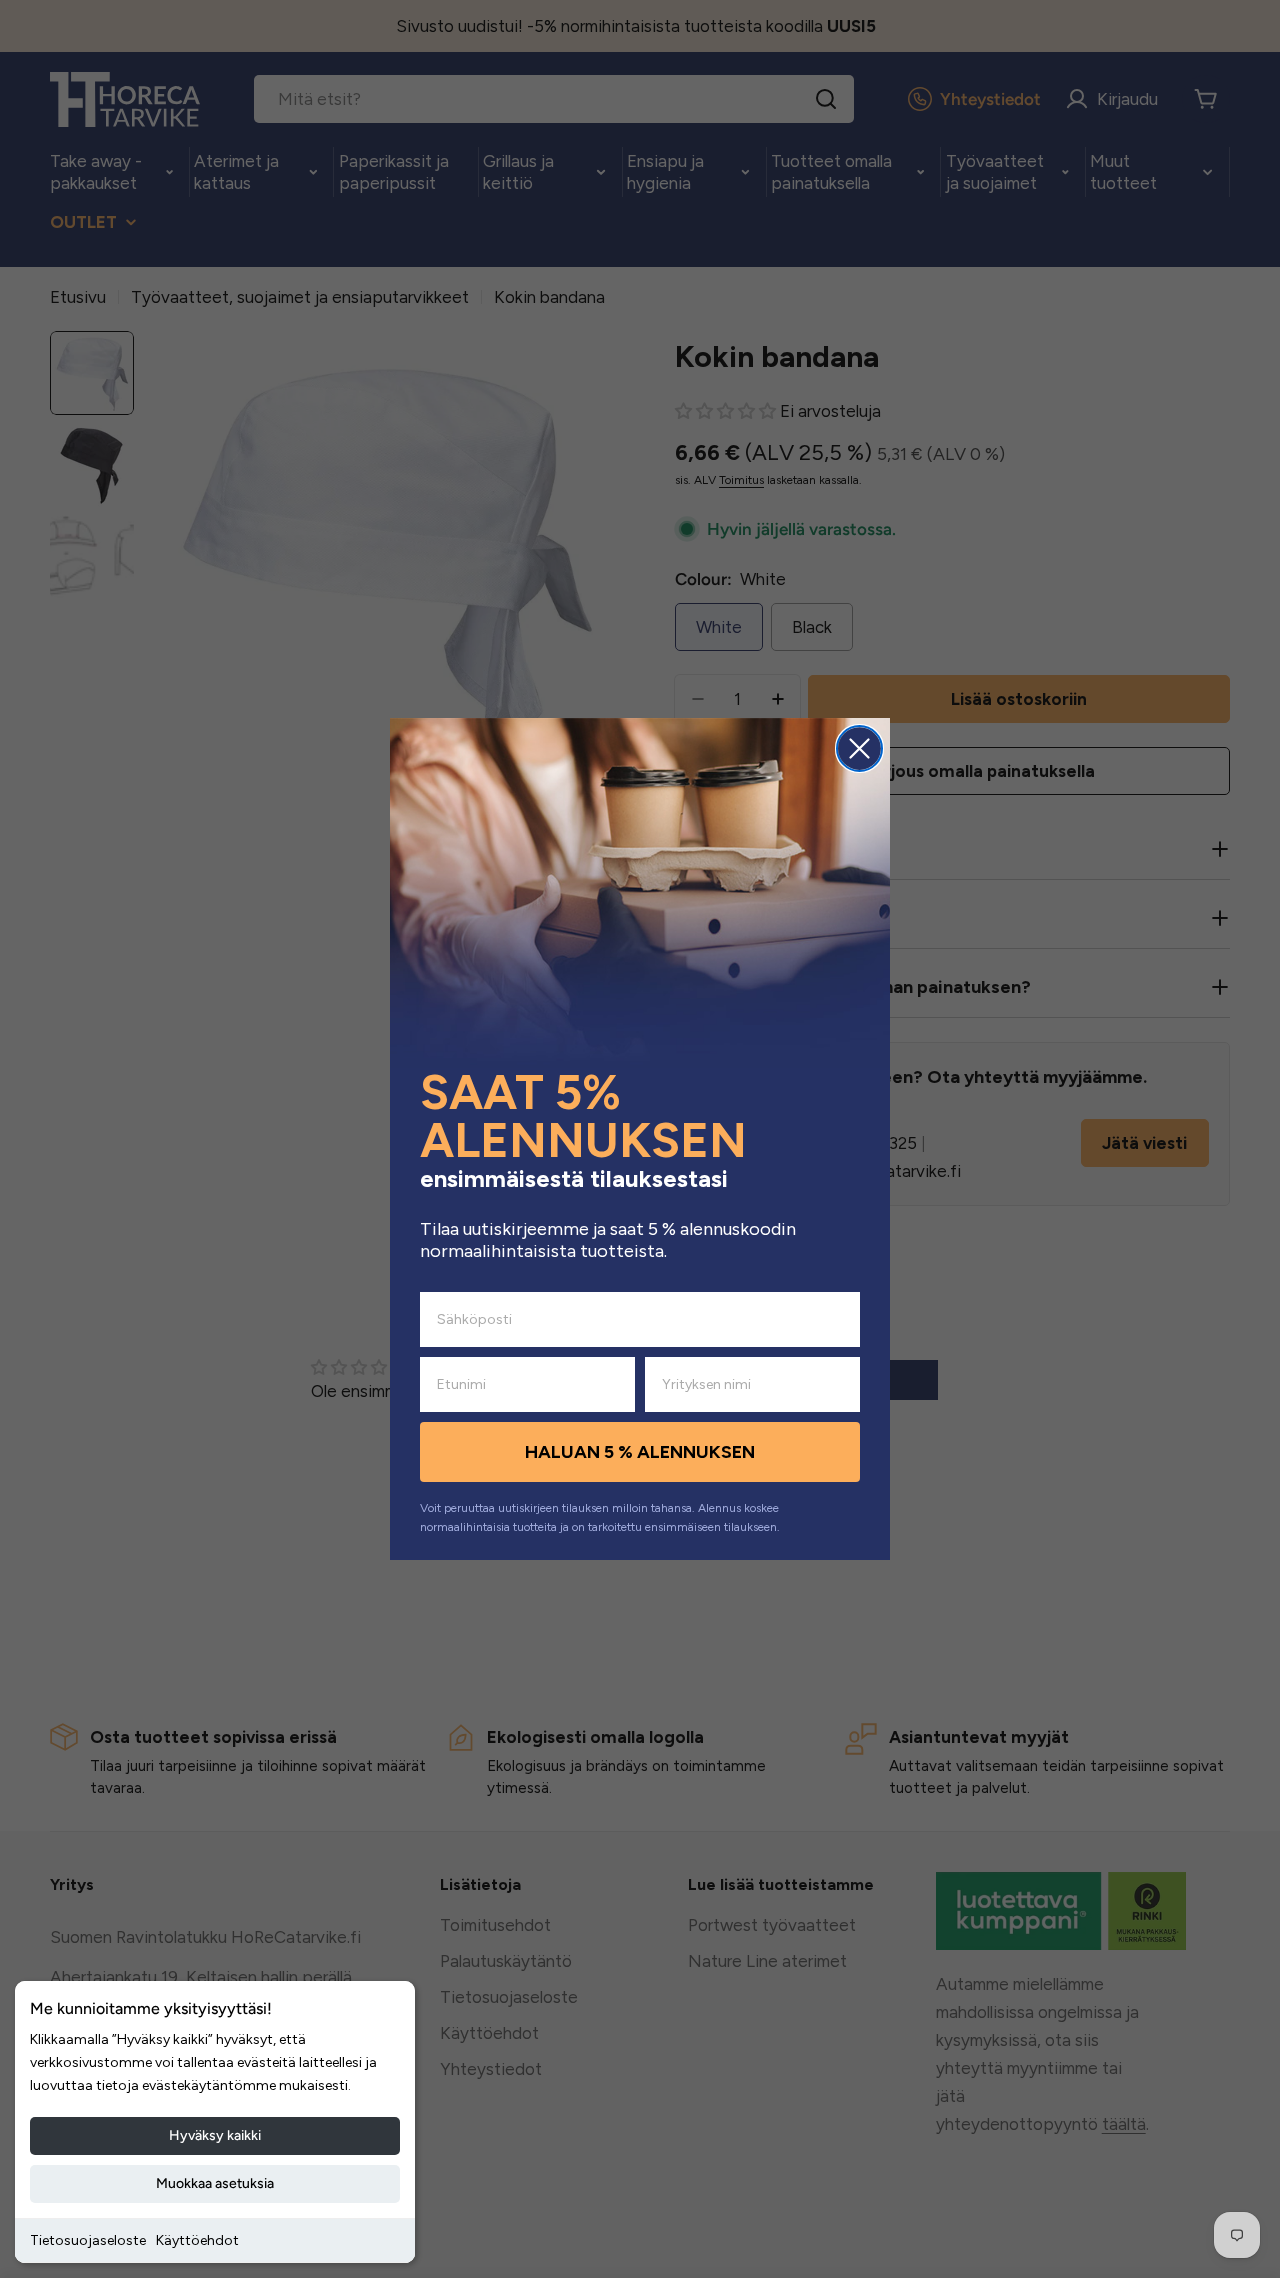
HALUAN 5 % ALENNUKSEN (640, 1452)
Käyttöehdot (197, 2240)
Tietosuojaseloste (88, 2240)
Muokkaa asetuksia (215, 2183)
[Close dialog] (859, 748)
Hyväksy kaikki (215, 2135)
